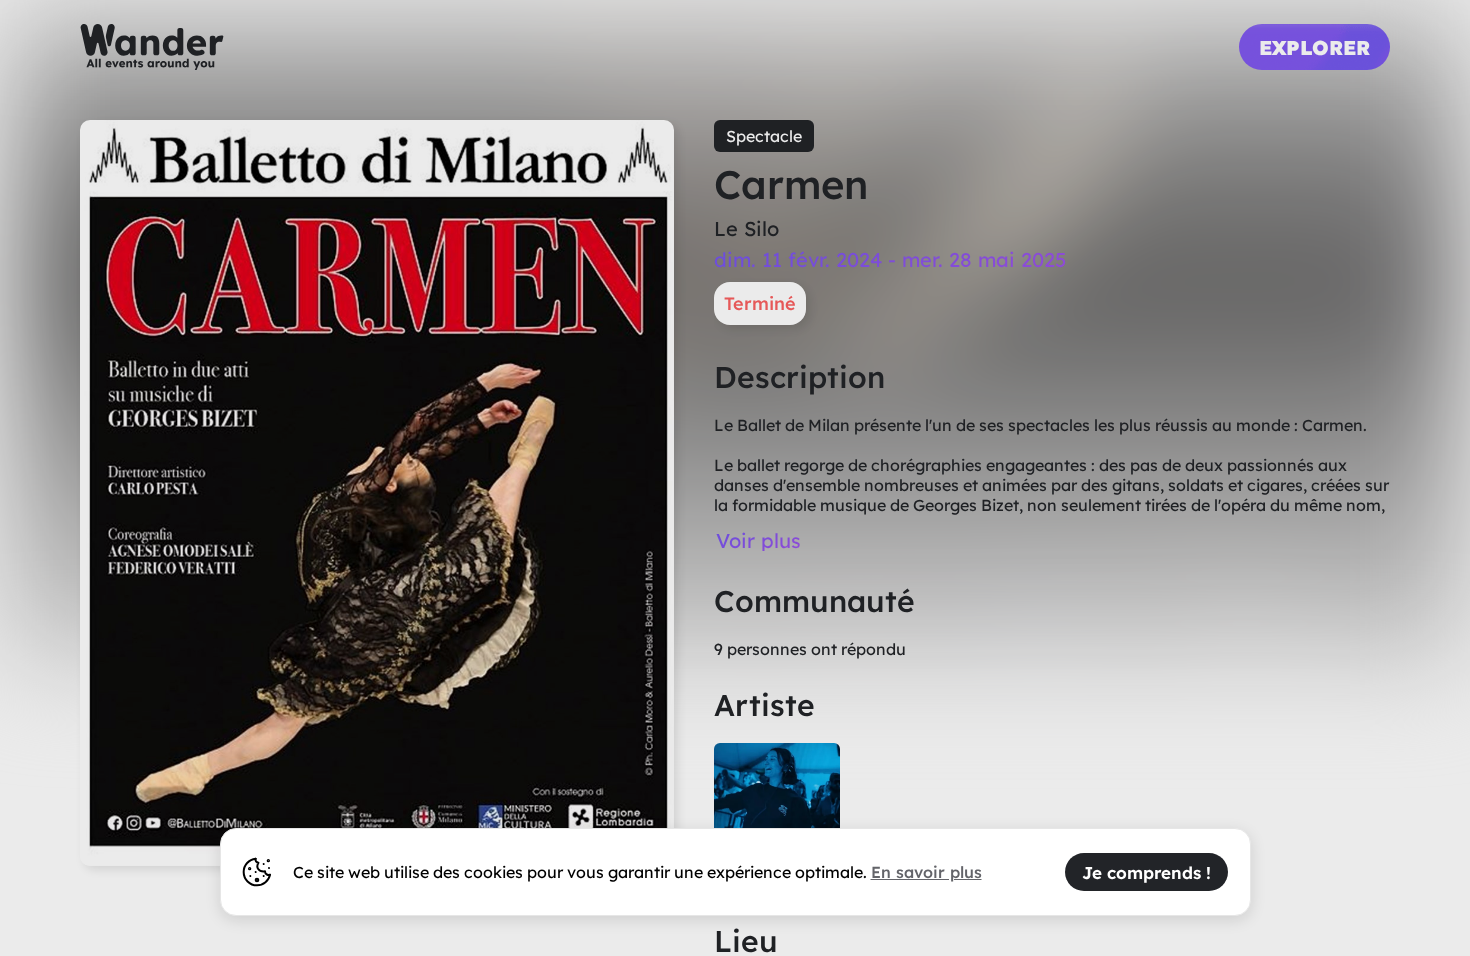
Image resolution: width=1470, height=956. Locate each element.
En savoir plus (926, 872)
